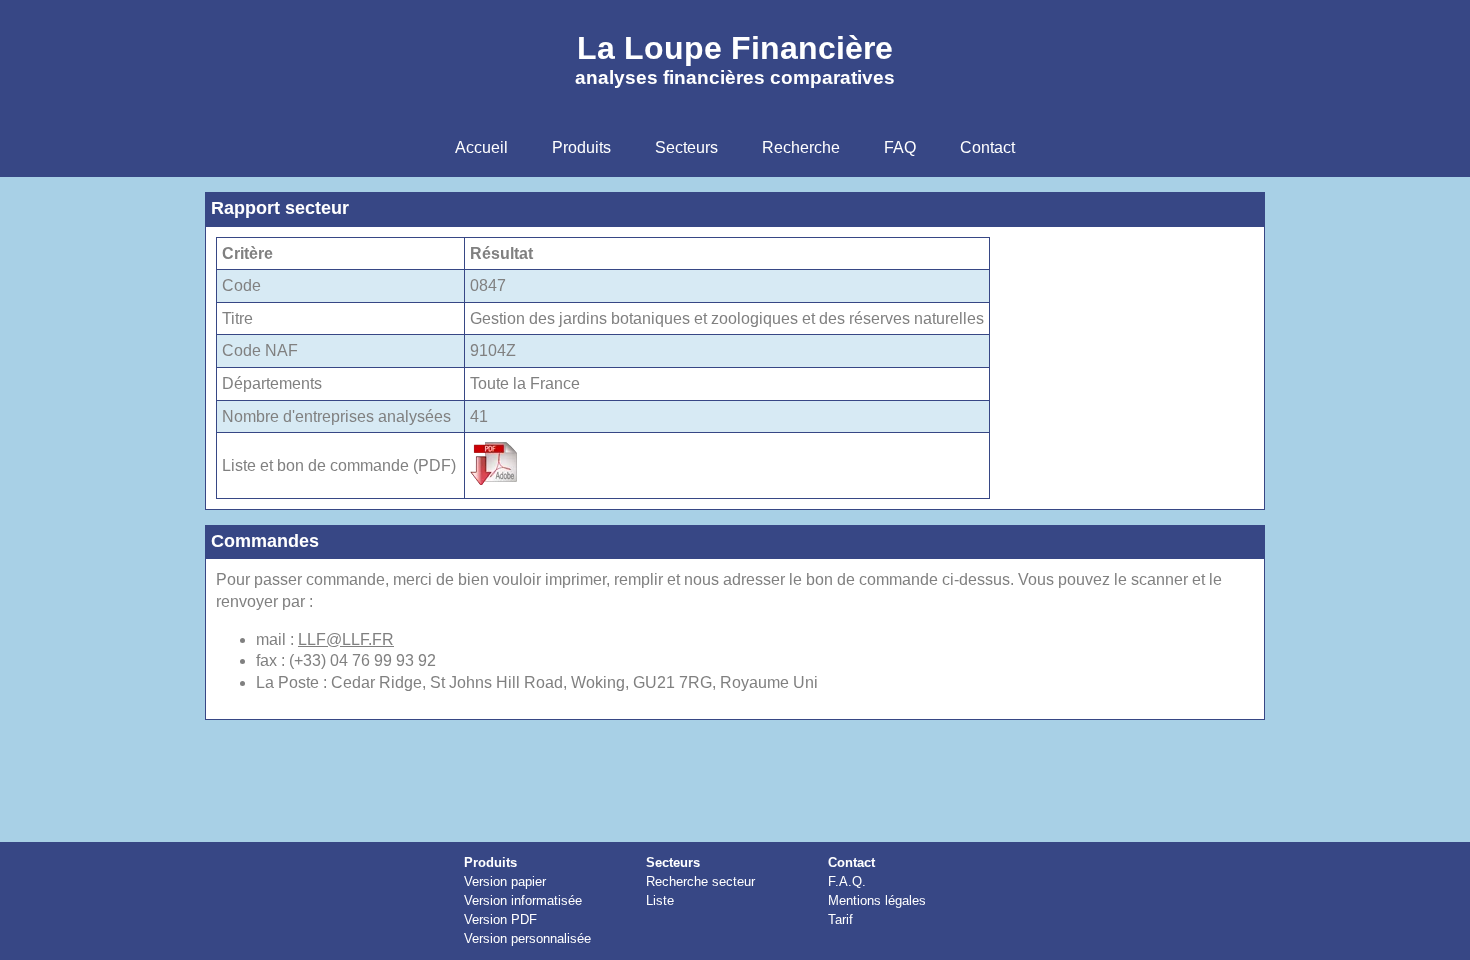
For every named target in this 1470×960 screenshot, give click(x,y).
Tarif (840, 919)
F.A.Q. (847, 881)
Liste (660, 900)
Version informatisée (523, 900)
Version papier (505, 881)
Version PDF (500, 919)
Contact (851, 862)
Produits (490, 862)
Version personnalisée (527, 938)
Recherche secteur (700, 881)
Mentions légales (877, 900)
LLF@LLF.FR (346, 639)
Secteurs (673, 862)
